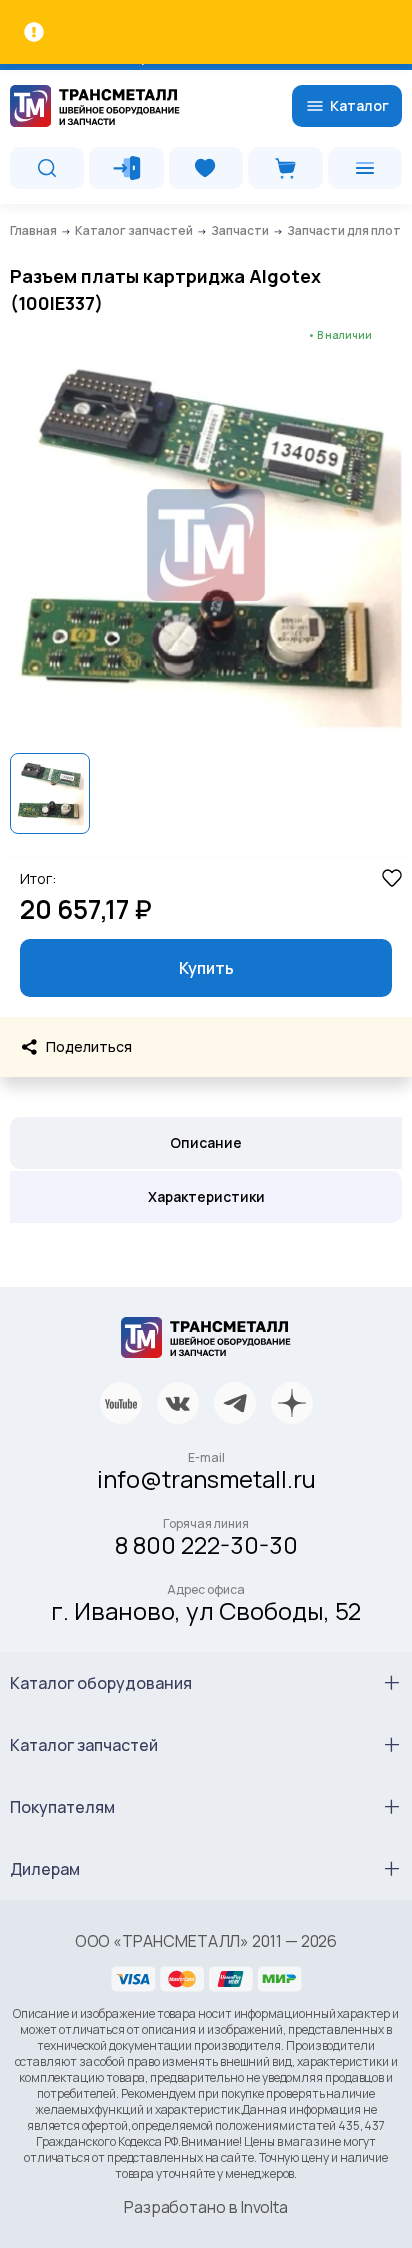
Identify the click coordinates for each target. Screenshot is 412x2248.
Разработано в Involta (206, 2207)
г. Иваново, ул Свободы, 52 (206, 1610)
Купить (206, 968)
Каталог (359, 105)
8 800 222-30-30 (206, 1544)
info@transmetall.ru (206, 1478)
